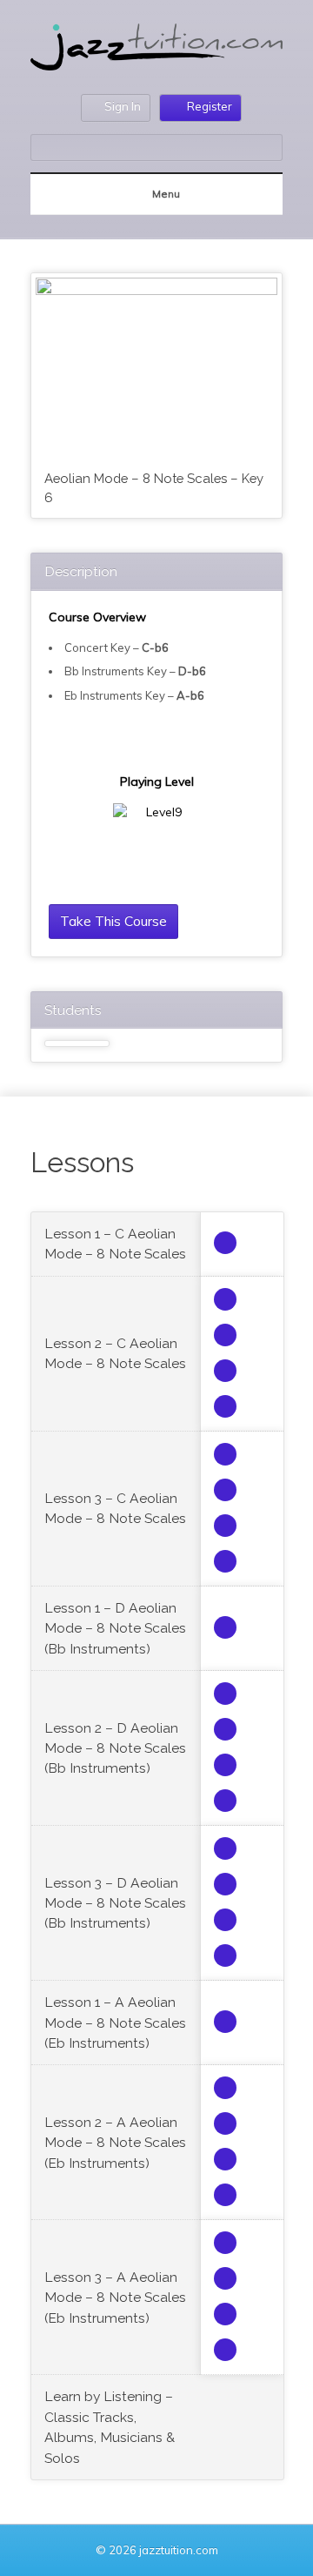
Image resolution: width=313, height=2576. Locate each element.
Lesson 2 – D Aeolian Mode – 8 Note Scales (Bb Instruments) (115, 1748)
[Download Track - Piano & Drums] (225, 1406)
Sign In (123, 106)
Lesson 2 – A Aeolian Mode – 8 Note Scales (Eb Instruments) (115, 2143)
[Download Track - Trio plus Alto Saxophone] (225, 1243)
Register (210, 106)
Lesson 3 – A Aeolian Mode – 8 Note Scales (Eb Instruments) (115, 2298)
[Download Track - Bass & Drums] (225, 1335)
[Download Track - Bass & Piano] (225, 1371)
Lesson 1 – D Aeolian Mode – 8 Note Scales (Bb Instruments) (115, 1628)
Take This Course (113, 921)
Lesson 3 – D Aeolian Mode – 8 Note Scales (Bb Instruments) (115, 1903)
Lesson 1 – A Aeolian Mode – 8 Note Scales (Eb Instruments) (115, 2023)
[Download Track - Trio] (225, 1299)
